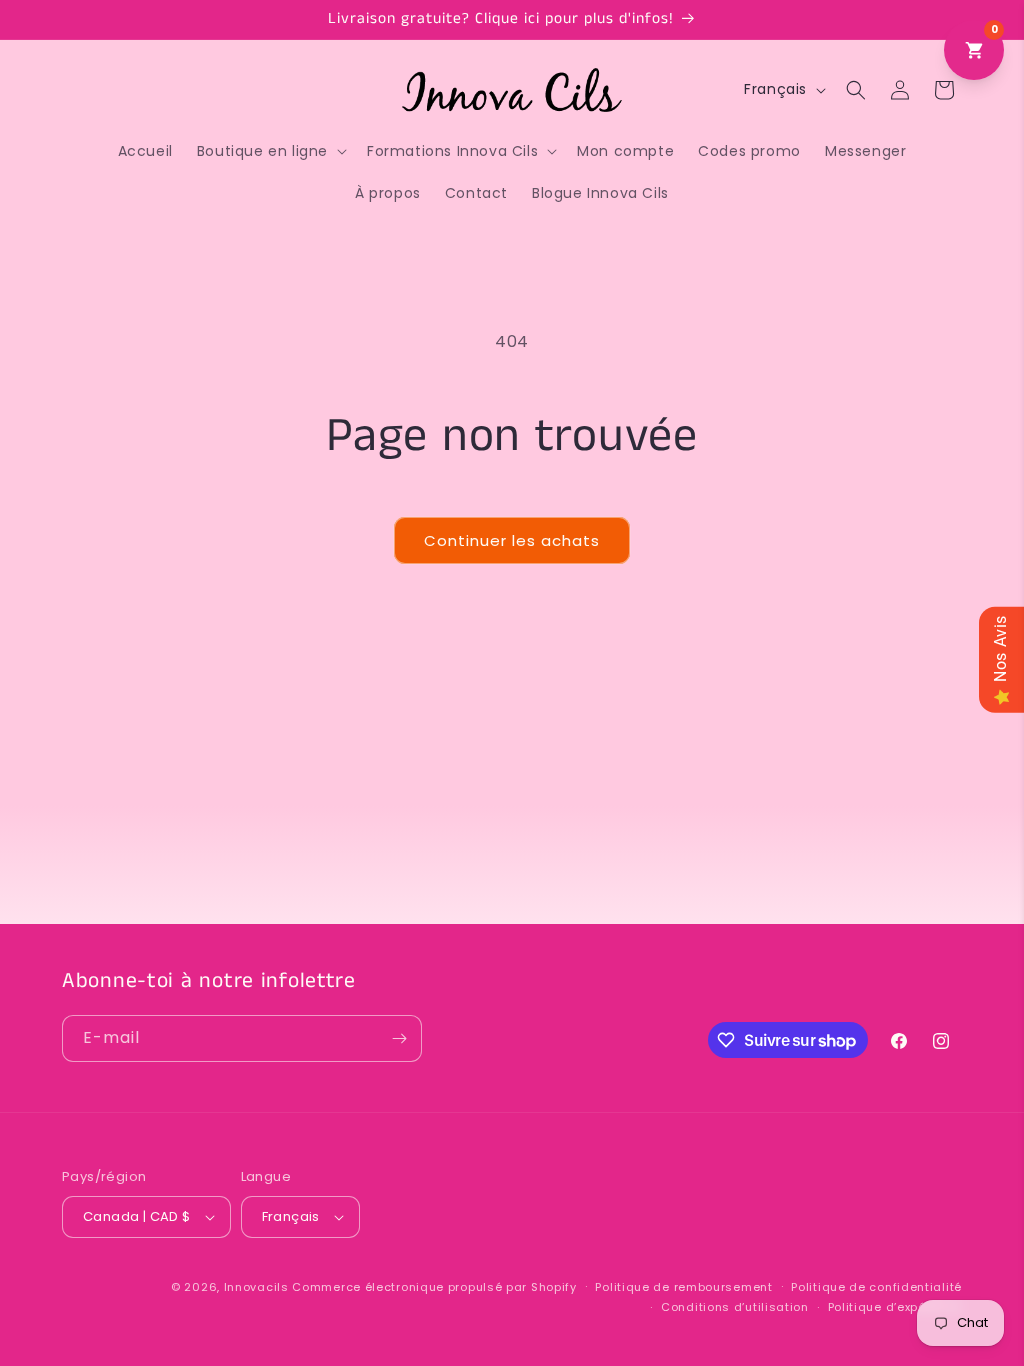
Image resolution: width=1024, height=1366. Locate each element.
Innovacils (256, 1287)
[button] (270, 151)
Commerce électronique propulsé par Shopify (434, 1287)
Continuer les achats (512, 540)
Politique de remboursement (683, 1287)
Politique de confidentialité (876, 1287)
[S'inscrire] (399, 1038)
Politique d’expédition (895, 1307)
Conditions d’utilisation (735, 1307)
